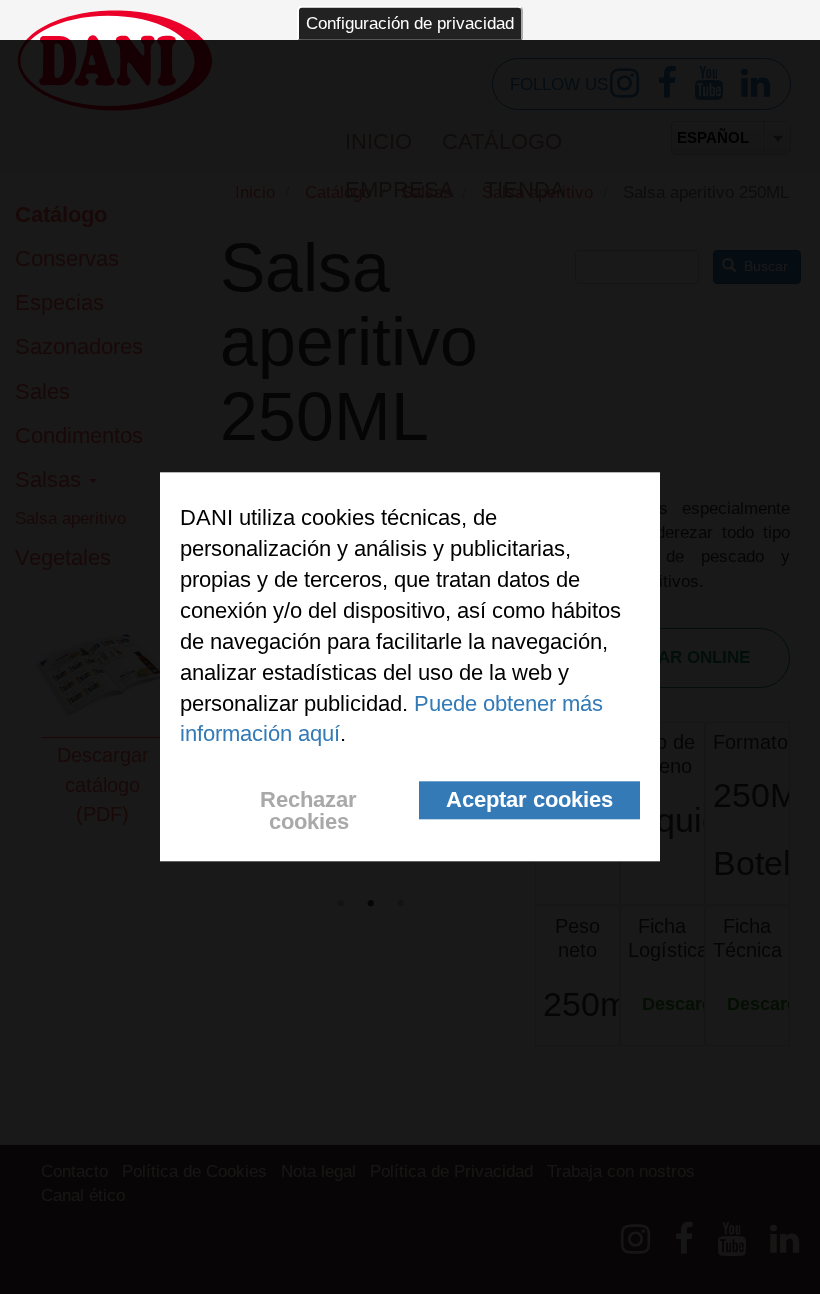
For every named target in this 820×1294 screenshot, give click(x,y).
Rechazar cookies (308, 811)
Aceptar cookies (529, 800)
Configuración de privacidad (410, 23)
